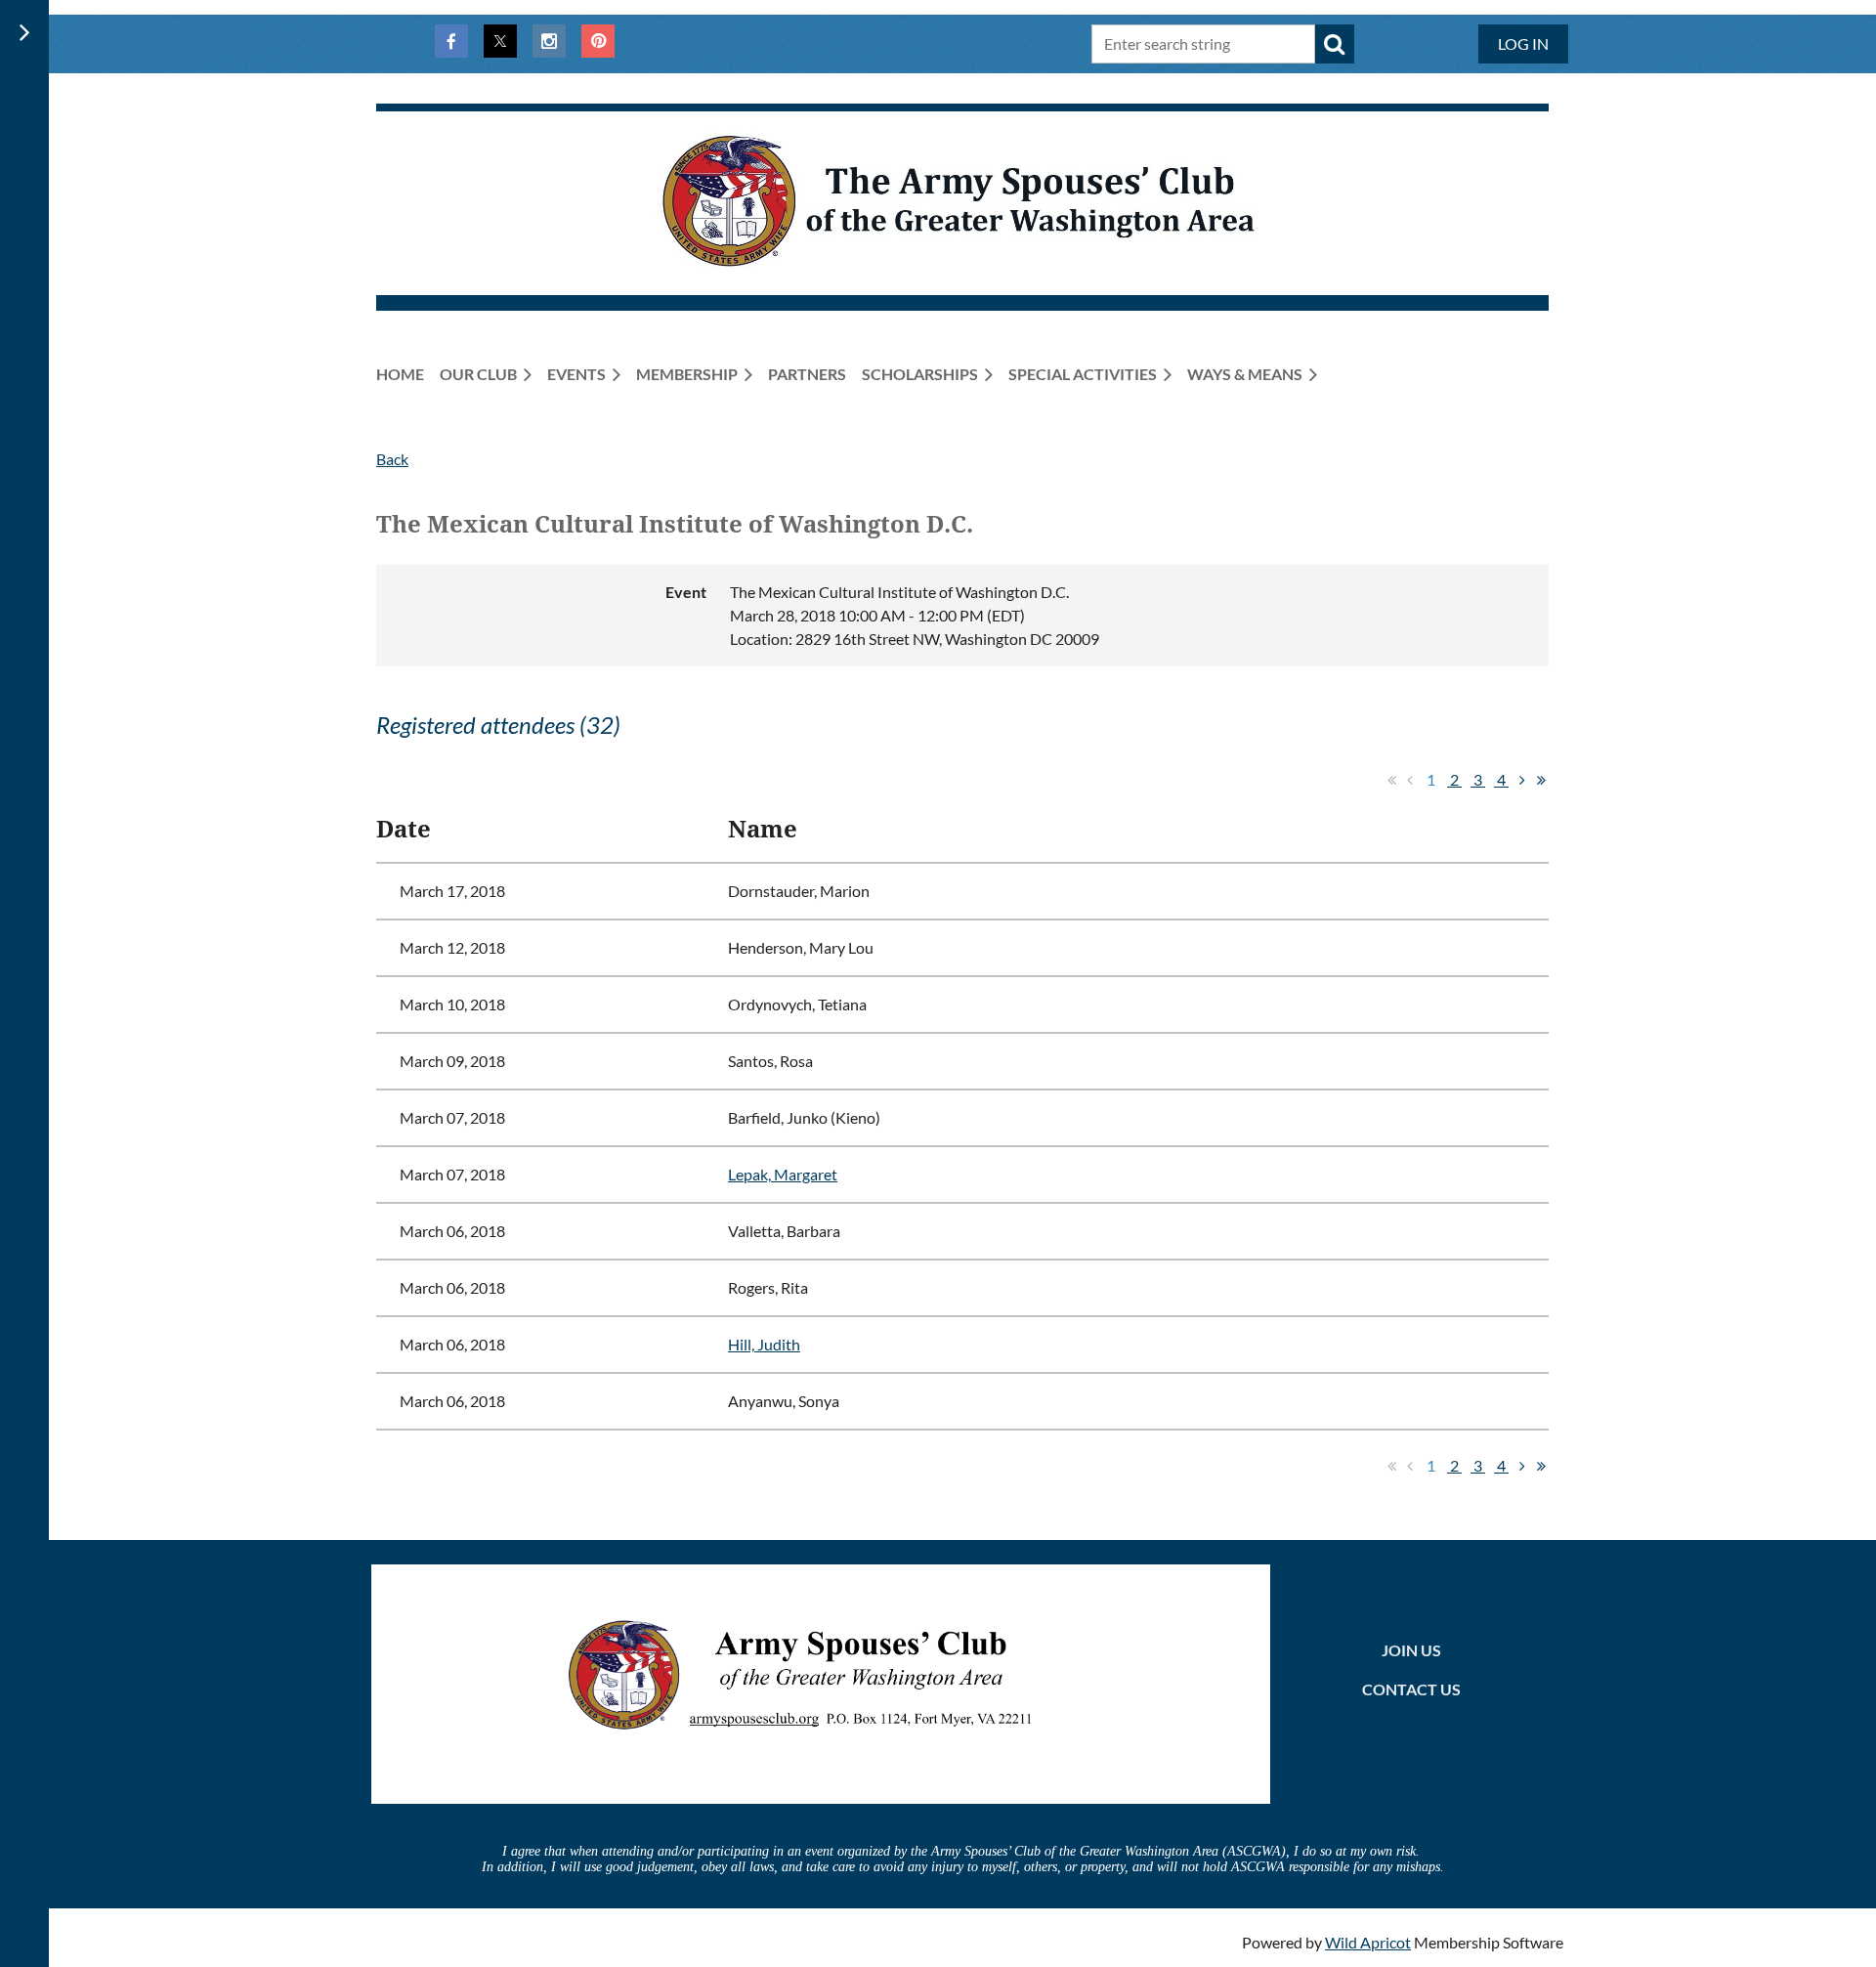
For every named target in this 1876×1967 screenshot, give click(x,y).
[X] (500, 41)
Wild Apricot (1368, 1942)
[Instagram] (549, 41)
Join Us (1411, 1650)
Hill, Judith (764, 1344)
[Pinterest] (598, 41)
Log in (1523, 43)
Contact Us (1411, 1689)
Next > (1522, 780)
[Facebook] (451, 41)
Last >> (1541, 780)
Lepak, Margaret (783, 1174)
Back (392, 459)
